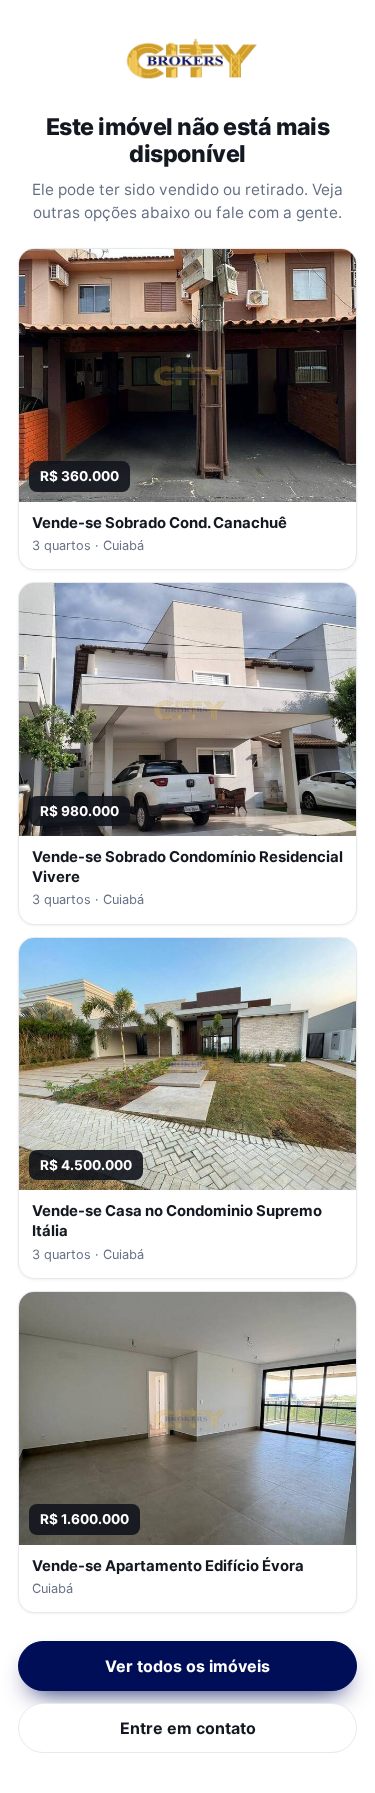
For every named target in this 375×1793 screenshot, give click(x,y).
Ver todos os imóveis (187, 1666)
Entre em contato (188, 1728)
